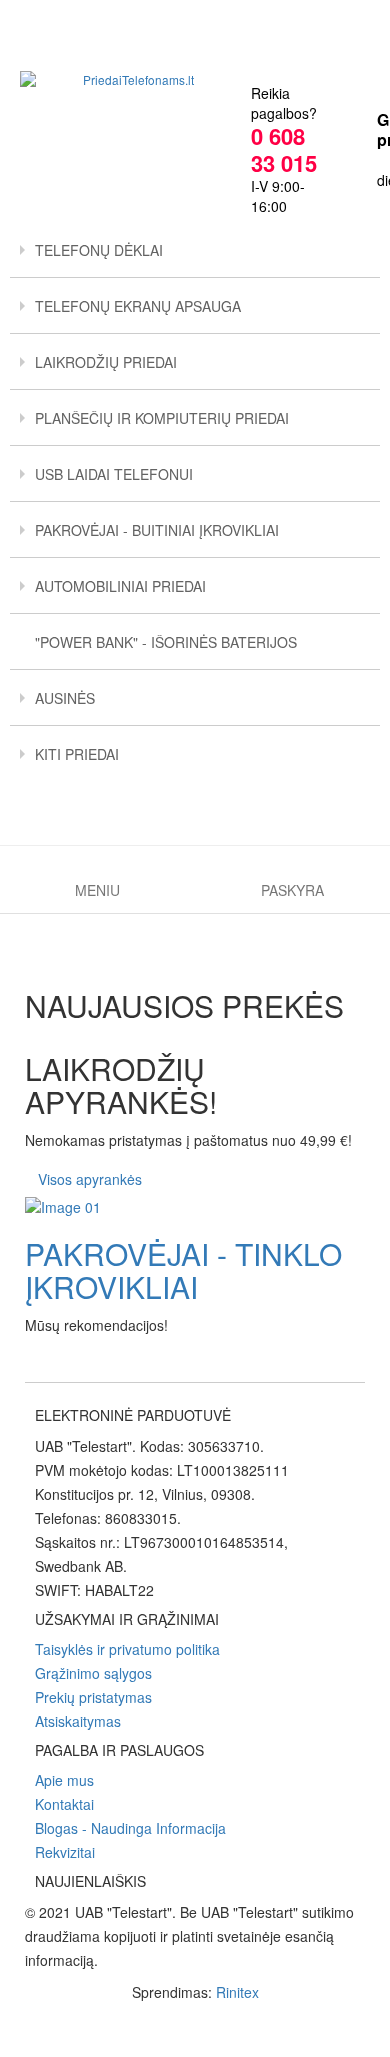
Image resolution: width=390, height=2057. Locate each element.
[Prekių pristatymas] (195, 1207)
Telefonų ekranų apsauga (138, 306)
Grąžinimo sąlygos (93, 1673)
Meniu (97, 890)
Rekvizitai (65, 1852)
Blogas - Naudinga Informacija (130, 1828)
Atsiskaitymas (78, 1721)
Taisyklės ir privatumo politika (127, 1649)
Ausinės (65, 698)
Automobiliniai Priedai (120, 586)
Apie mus (64, 1780)
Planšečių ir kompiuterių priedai (162, 418)
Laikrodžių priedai (106, 362)
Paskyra (292, 890)
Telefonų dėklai (99, 250)
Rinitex (237, 1992)
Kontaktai (64, 1804)
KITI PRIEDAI (77, 754)
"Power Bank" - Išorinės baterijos (166, 642)
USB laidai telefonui (114, 474)
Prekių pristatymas (93, 1697)
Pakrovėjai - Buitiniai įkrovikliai (157, 530)
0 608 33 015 (284, 149)
